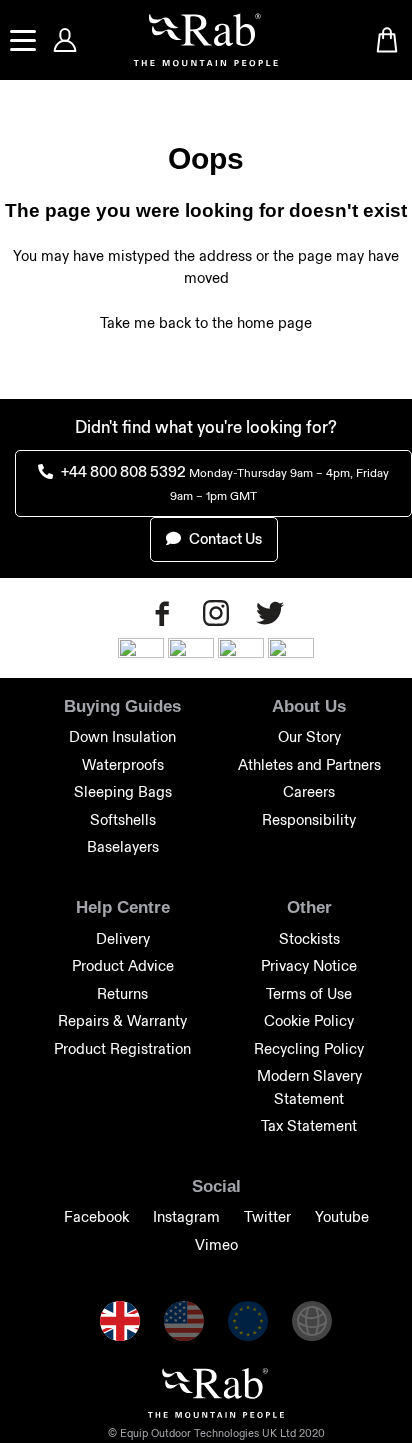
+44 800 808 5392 (223, 482)
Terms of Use (309, 993)
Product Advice (123, 965)
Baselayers (123, 846)
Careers (309, 791)
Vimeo (216, 1244)
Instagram (186, 1216)
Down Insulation (122, 736)
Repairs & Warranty (122, 1020)
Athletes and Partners (309, 764)
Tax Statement (309, 1125)
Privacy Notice (309, 965)
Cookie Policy (309, 1020)
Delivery (123, 938)
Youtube (342, 1216)
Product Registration (122, 1048)
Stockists (309, 938)
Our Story (309, 736)
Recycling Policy (309, 1048)
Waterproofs (123, 764)
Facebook (96, 1216)
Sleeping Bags (123, 791)
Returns (122, 993)
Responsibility (309, 819)
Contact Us (224, 538)
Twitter (267, 1216)
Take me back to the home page (206, 322)
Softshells (123, 819)
